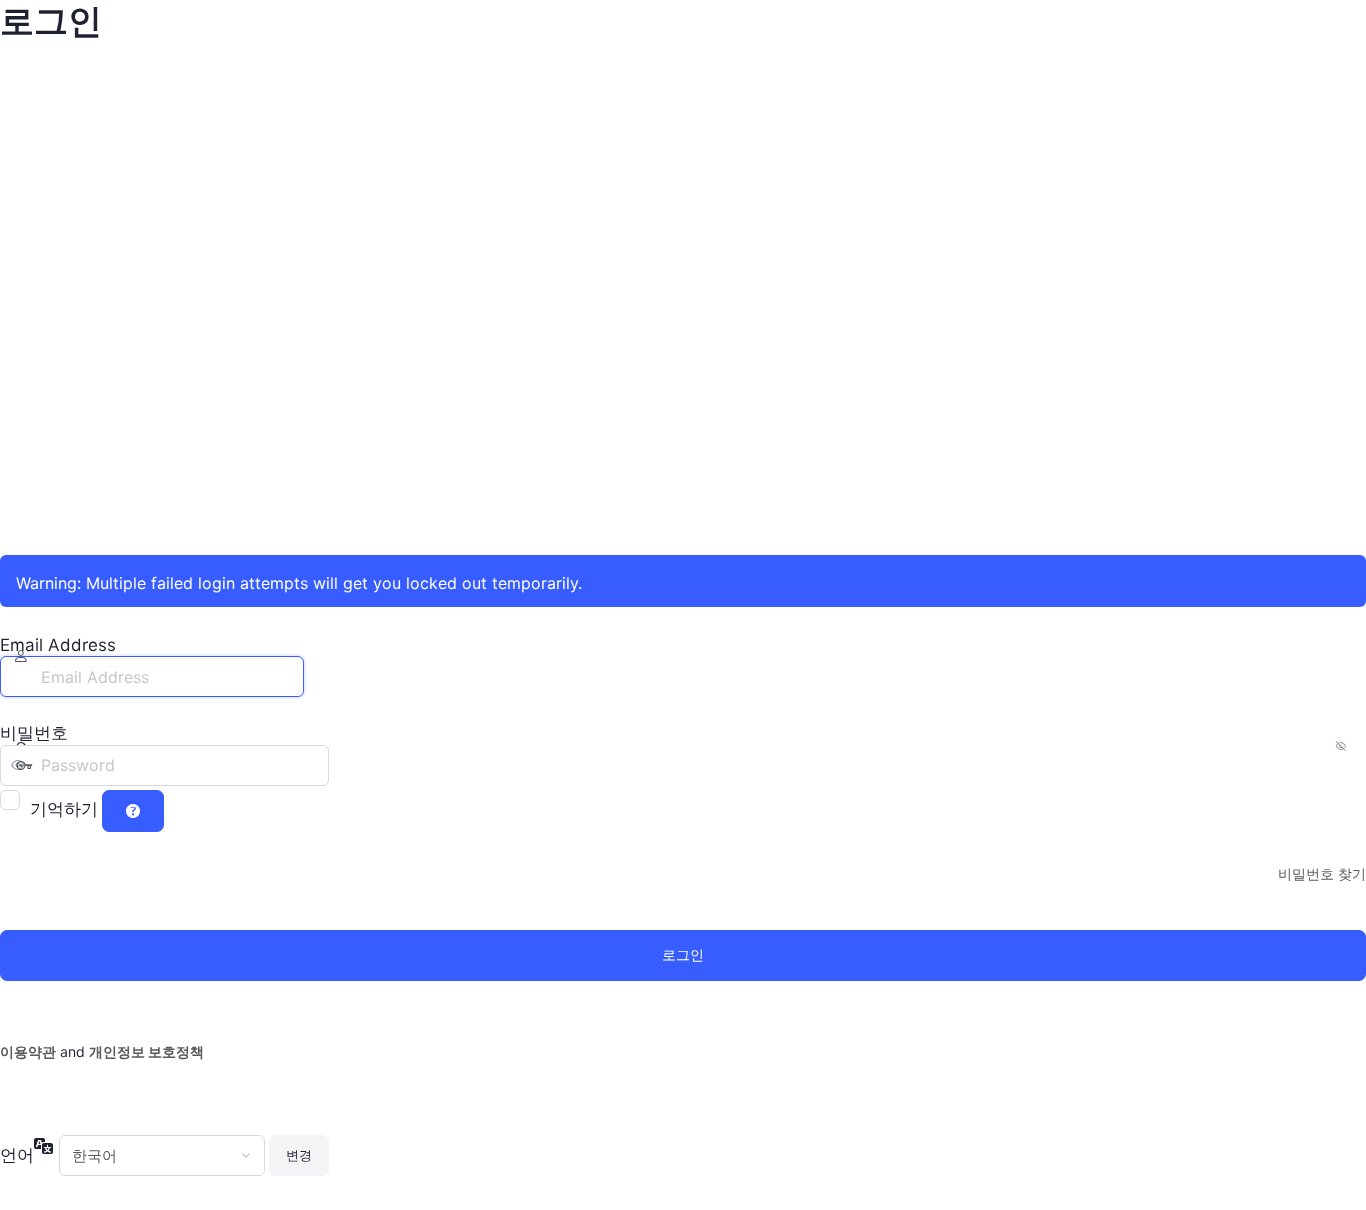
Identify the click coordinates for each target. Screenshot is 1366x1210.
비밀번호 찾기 (1322, 873)
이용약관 (28, 1051)
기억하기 (64, 809)
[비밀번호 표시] (349, 765)
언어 (17, 1155)
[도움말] (133, 811)
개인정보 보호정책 (146, 1051)
